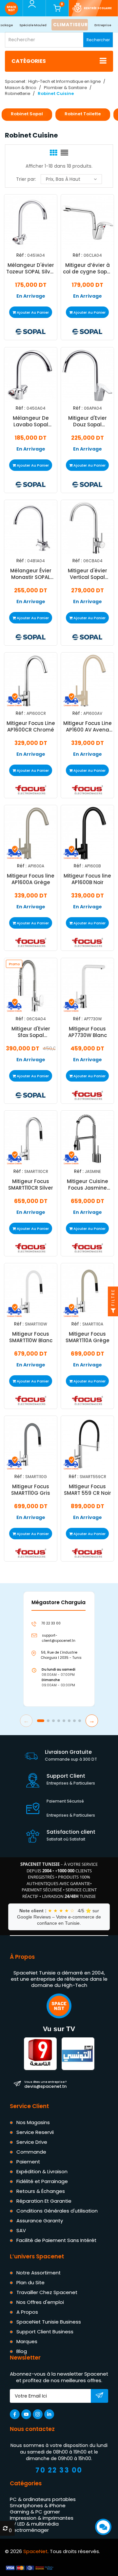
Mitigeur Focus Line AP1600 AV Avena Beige (88, 727)
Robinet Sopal (27, 114)
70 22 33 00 (59, 2470)
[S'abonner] (99, 2396)
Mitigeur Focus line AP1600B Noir (87, 879)
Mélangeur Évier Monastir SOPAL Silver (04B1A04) (31, 574)
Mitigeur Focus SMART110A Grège (88, 1337)
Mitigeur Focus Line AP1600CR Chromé (31, 727)
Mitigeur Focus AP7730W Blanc (88, 1032)
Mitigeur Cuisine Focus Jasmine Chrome (88, 1185)
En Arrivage (31, 296)
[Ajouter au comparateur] (25, 215)
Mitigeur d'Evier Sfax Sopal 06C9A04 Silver (31, 1032)
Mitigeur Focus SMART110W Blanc (31, 1337)
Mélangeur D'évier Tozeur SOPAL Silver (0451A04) (31, 269)
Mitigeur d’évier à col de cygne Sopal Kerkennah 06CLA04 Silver (87, 269)
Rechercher (98, 40)
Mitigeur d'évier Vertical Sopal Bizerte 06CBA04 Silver (88, 574)
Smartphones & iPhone (38, 2505)
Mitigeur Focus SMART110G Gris (31, 1490)
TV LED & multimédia (34, 2524)
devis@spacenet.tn (45, 2084)
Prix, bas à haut (63, 179)
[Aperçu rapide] (23, 231)
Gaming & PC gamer (35, 2512)
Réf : (21, 255)
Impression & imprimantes (42, 2518)
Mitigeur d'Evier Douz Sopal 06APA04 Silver (88, 421)
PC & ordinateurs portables (43, 2499)
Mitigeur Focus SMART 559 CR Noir (88, 1490)
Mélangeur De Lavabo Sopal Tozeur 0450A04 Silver (31, 421)
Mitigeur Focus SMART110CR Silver (31, 1185)
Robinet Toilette (83, 114)
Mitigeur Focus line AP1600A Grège (31, 879)
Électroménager (29, 2530)
